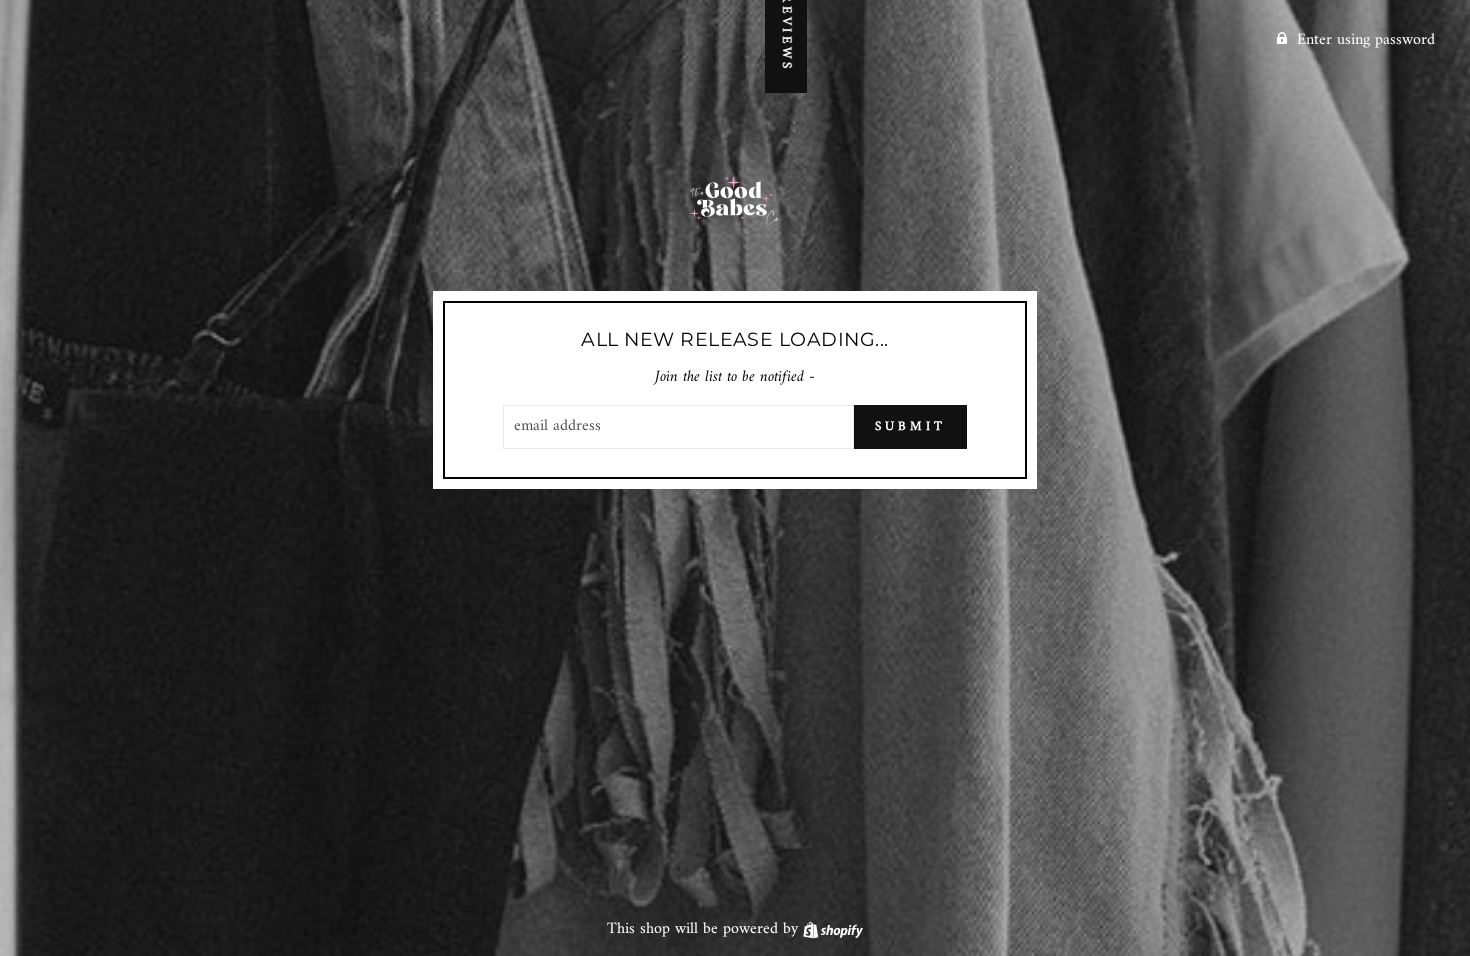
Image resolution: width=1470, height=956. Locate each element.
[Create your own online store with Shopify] (833, 929)
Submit (910, 426)
